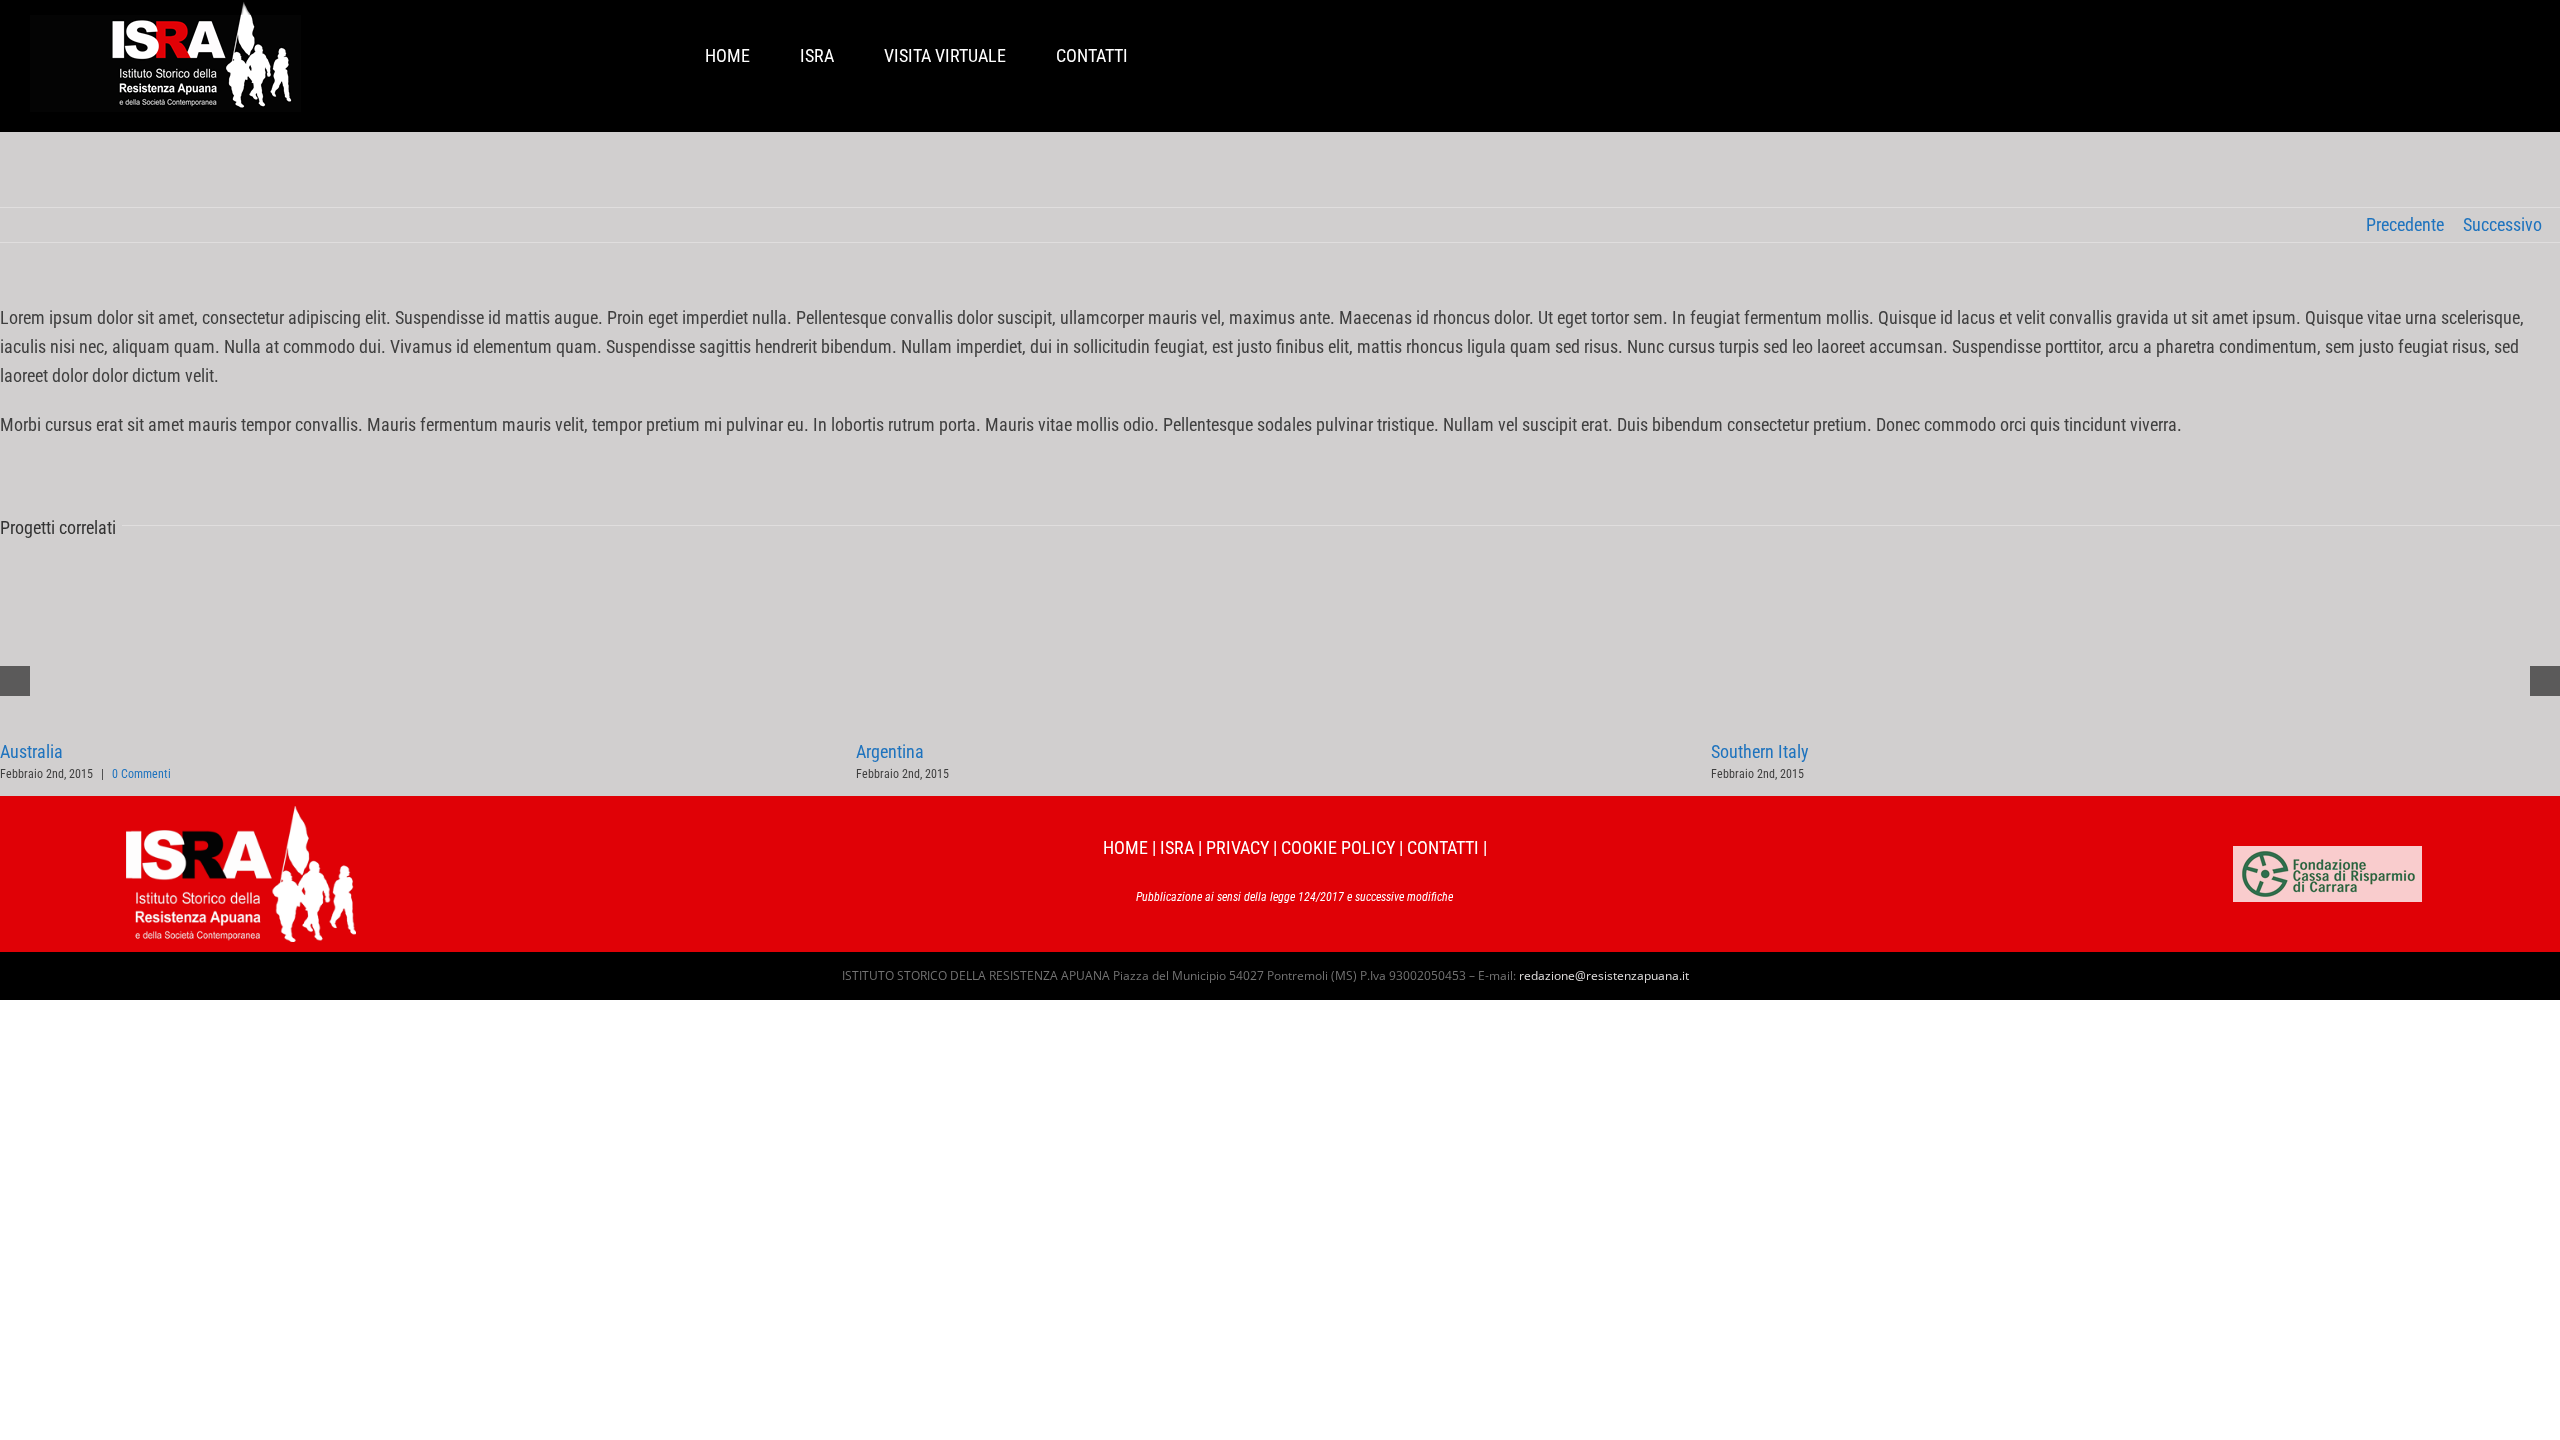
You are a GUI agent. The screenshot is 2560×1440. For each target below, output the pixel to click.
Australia (31, 751)
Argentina (890, 751)
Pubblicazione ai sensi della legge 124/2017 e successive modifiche (1294, 897)
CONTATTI (1443, 847)
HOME (1125, 847)
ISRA (1177, 847)
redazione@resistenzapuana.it (1604, 975)
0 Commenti (141, 774)
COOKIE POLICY (1338, 847)
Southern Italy (1760, 751)
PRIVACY (1237, 847)
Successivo (2502, 224)
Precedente (2405, 224)
